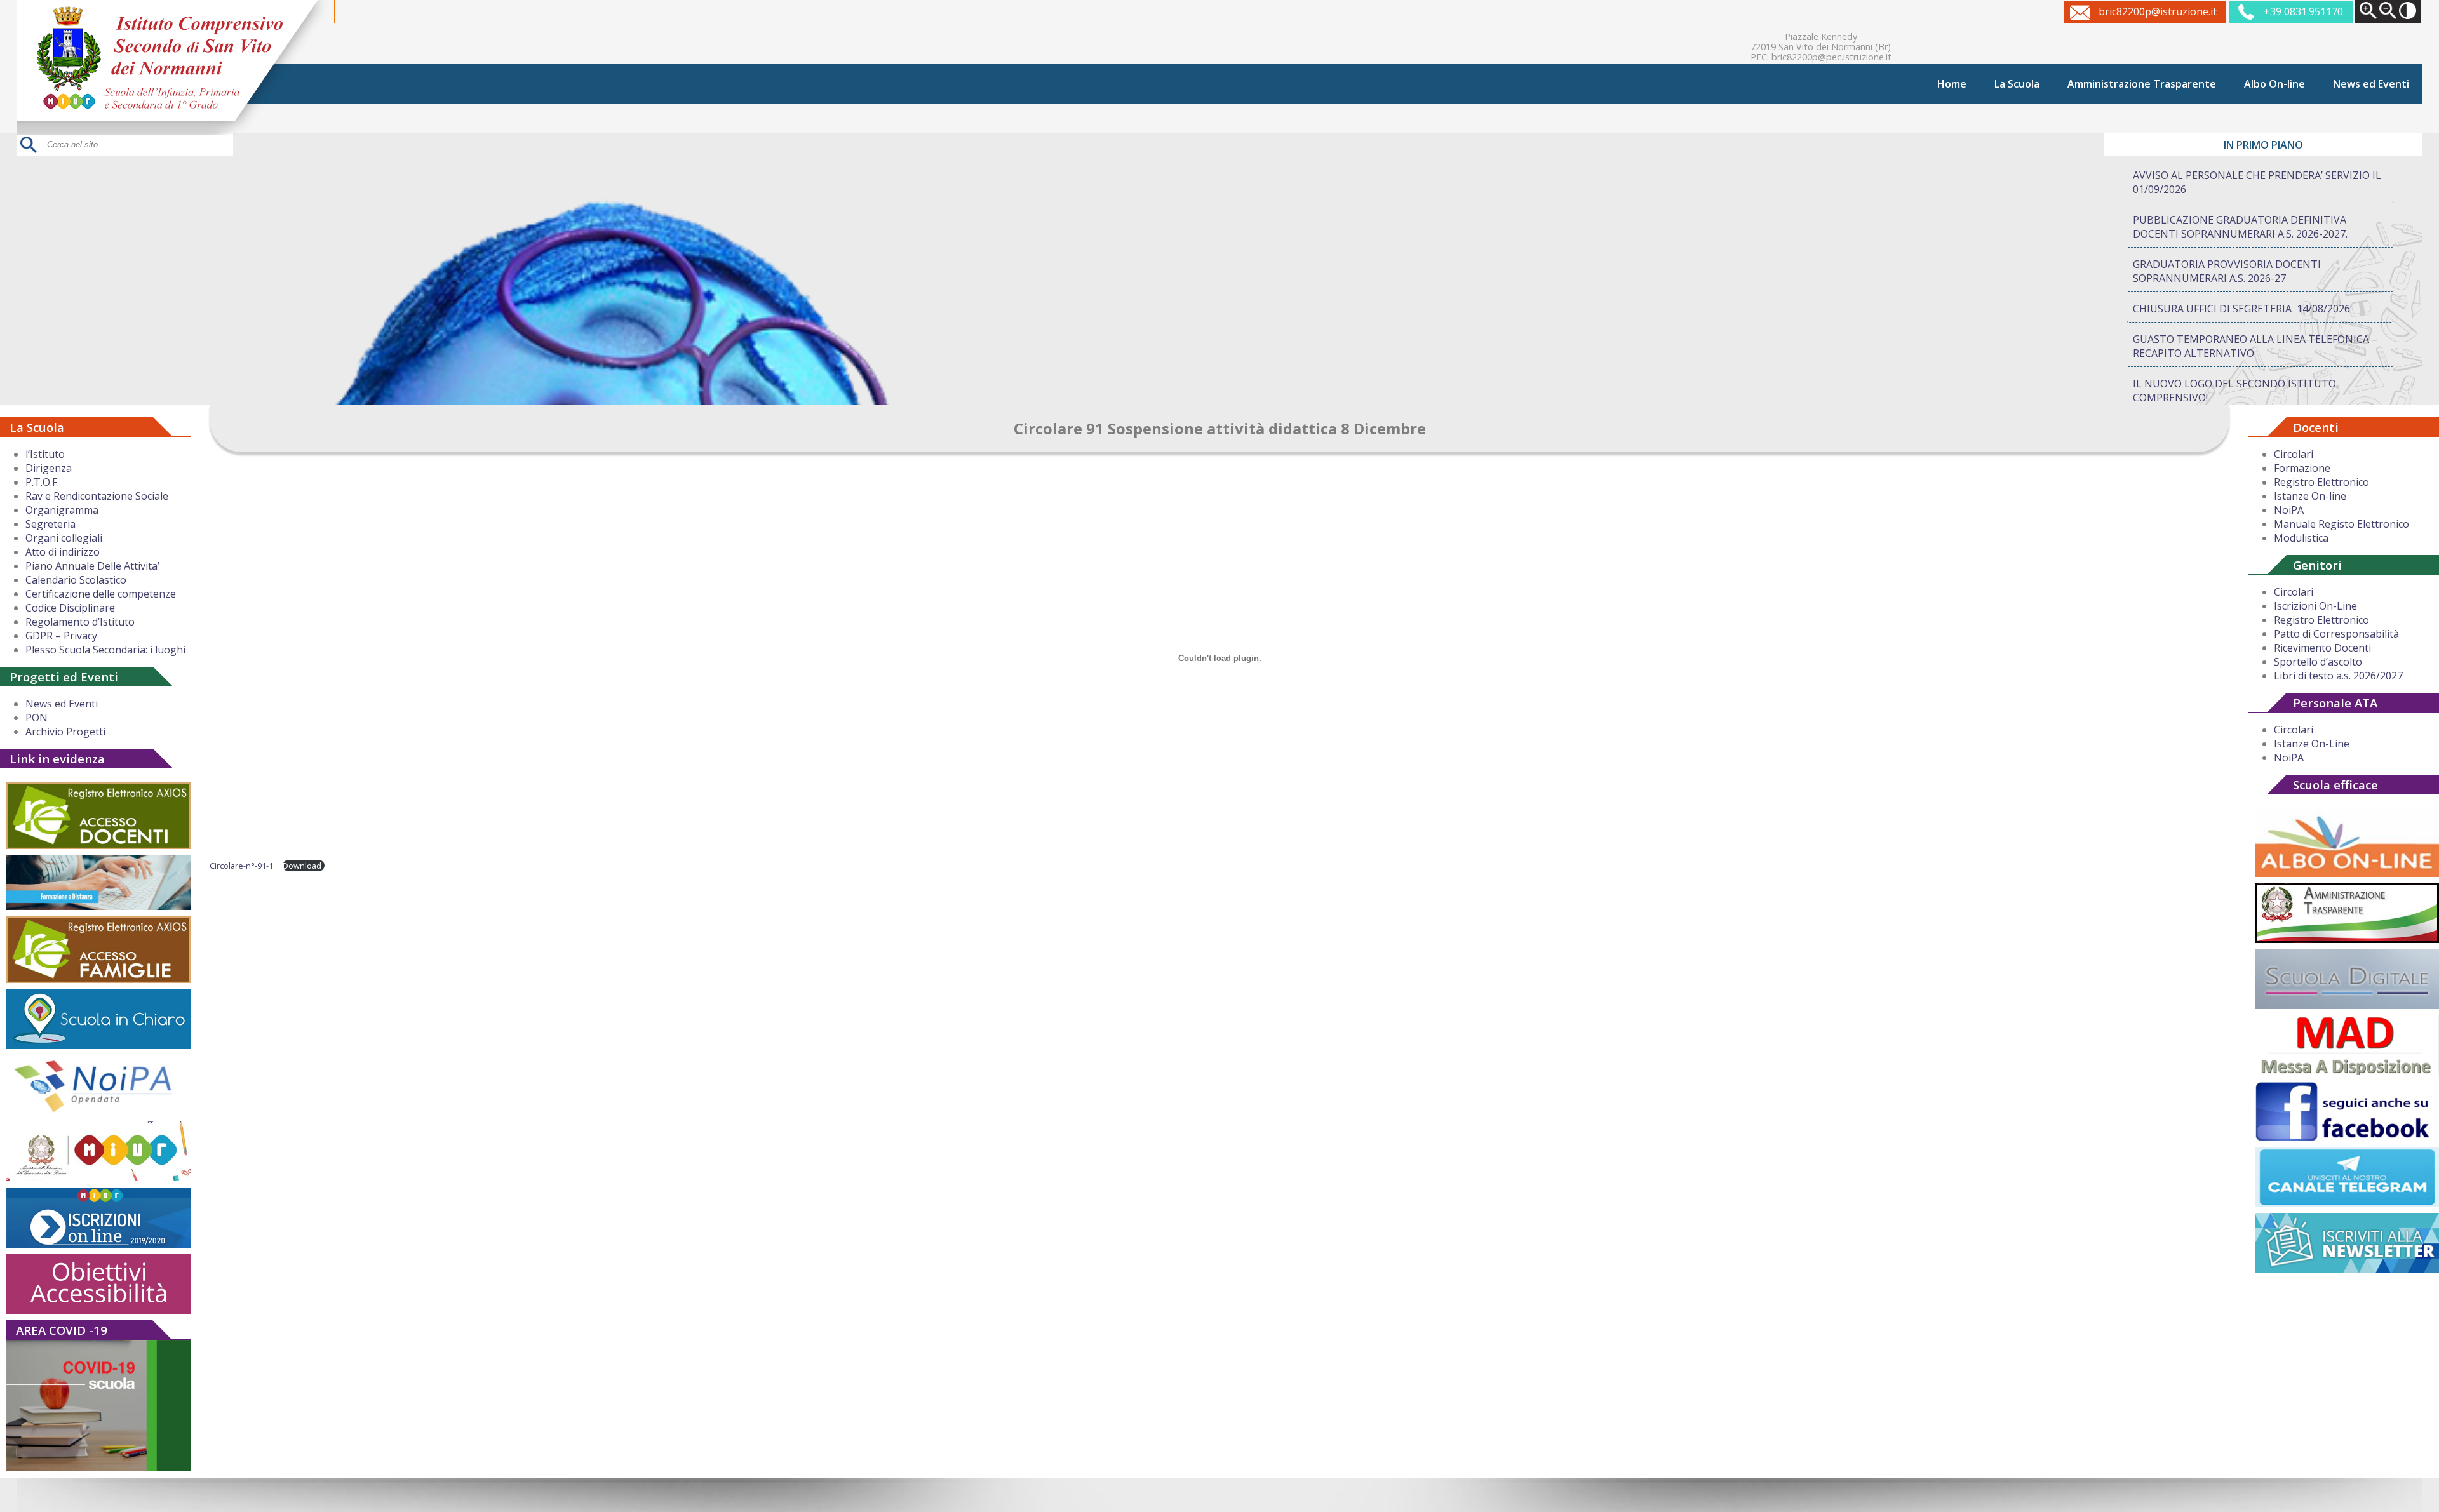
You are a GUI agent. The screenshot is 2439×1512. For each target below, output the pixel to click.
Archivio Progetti (65, 732)
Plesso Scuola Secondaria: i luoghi (105, 650)
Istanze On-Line (2312, 744)
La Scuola (2017, 84)
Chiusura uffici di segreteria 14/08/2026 (2241, 309)
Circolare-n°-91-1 (241, 866)
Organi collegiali (64, 538)
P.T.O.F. (42, 482)
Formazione (2302, 468)
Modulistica (2301, 538)
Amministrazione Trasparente (2142, 84)
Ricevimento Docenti (2322, 648)
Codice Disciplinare (70, 608)
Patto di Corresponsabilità (2336, 634)
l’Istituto (45, 454)
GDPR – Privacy (61, 636)
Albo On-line (2274, 84)
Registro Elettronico (2321, 482)
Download (302, 866)
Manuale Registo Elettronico (2342, 524)
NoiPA (2289, 510)
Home (1952, 84)
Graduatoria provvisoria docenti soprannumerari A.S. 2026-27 (2227, 271)
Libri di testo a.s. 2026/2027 (2338, 676)
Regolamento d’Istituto (80, 622)
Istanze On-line (2310, 496)
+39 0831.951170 (2303, 11)
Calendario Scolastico (76, 580)
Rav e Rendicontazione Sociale (97, 496)
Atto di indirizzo (63, 552)
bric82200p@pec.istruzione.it (1831, 57)
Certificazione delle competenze (101, 594)
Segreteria (50, 524)
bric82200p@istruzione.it (2158, 11)
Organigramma (62, 510)
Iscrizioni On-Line (2315, 606)
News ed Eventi (2371, 84)
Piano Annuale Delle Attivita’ (92, 566)
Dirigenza (49, 468)
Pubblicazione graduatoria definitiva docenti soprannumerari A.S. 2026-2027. (2240, 227)
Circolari (2294, 454)
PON (37, 718)
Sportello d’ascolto (2318, 662)
